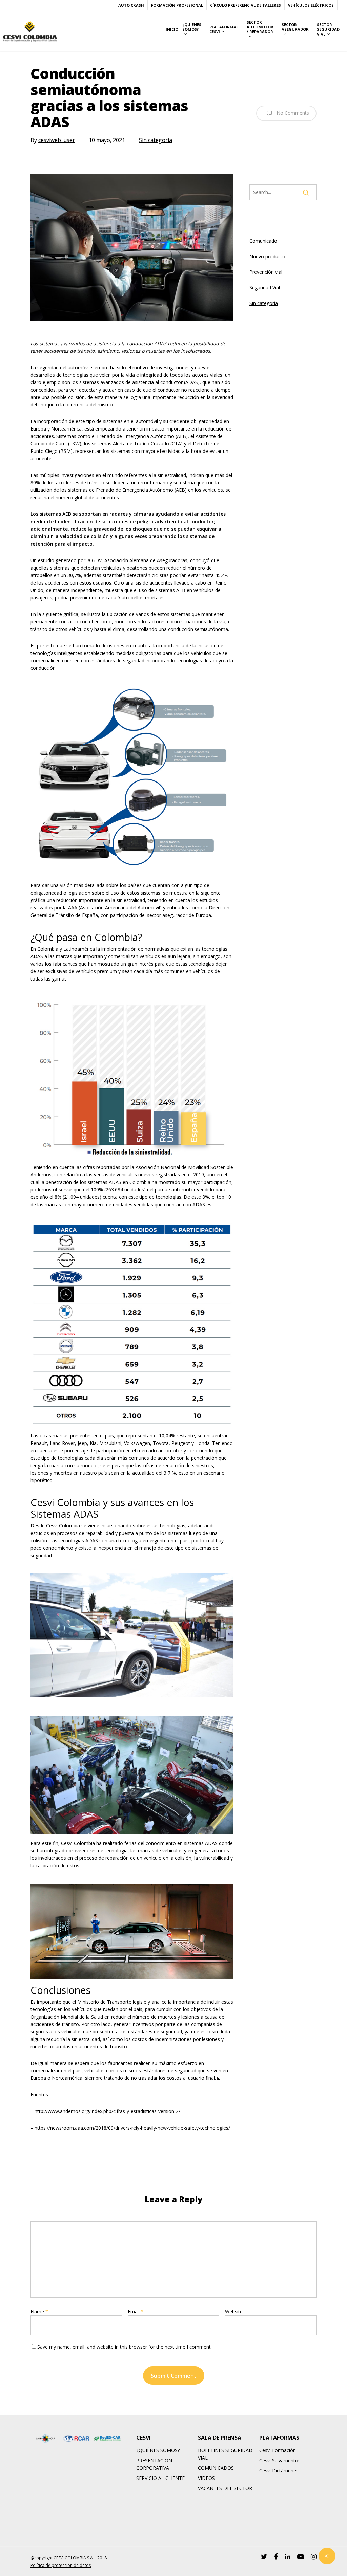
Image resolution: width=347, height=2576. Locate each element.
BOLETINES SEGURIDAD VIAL (225, 2454)
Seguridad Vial (265, 288)
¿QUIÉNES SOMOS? (158, 2450)
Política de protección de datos (61, 2565)
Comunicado (263, 241)
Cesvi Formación (278, 2450)
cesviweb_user (57, 140)
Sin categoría (156, 140)
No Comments (292, 113)
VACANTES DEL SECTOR (225, 2488)
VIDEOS (206, 2478)
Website (234, 2311)
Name (39, 2311)
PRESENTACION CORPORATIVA (154, 2464)
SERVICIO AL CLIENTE (160, 2478)
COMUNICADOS (216, 2468)
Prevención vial (266, 272)
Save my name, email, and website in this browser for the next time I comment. (125, 2347)
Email (136, 2311)
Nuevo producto (267, 256)
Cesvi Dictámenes (279, 2471)
